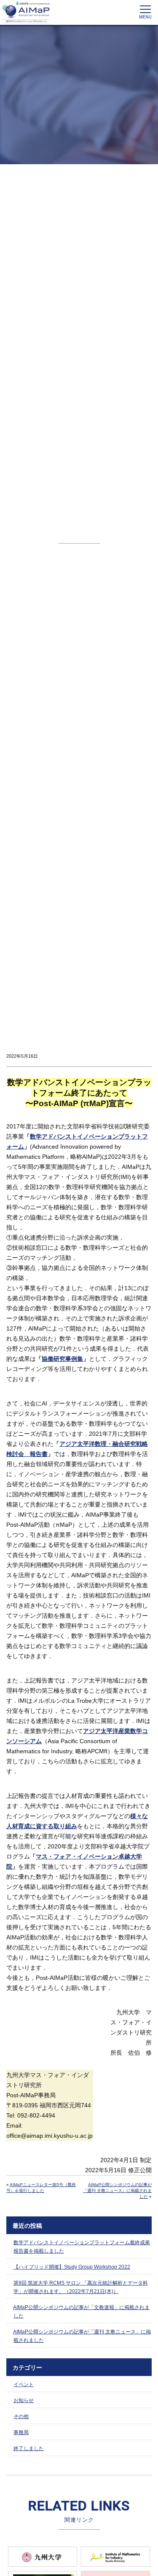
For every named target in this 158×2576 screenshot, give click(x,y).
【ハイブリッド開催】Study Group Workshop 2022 (72, 2267)
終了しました (29, 2448)
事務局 (21, 2432)
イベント (24, 2384)
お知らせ (24, 2400)
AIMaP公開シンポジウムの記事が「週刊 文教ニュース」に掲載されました (117, 2191)
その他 (21, 2416)
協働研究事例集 (62, 1359)
